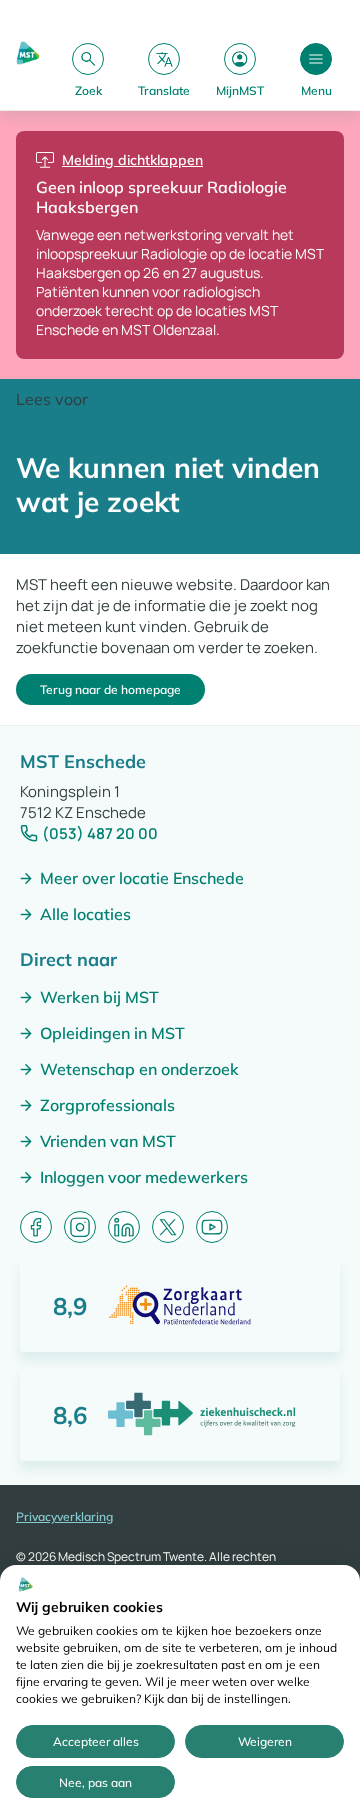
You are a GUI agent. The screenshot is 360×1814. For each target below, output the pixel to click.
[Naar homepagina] (28, 69)
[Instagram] (80, 1227)
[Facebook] (36, 1227)
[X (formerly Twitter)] (168, 1227)
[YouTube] (212, 1227)
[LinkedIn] (124, 1227)
